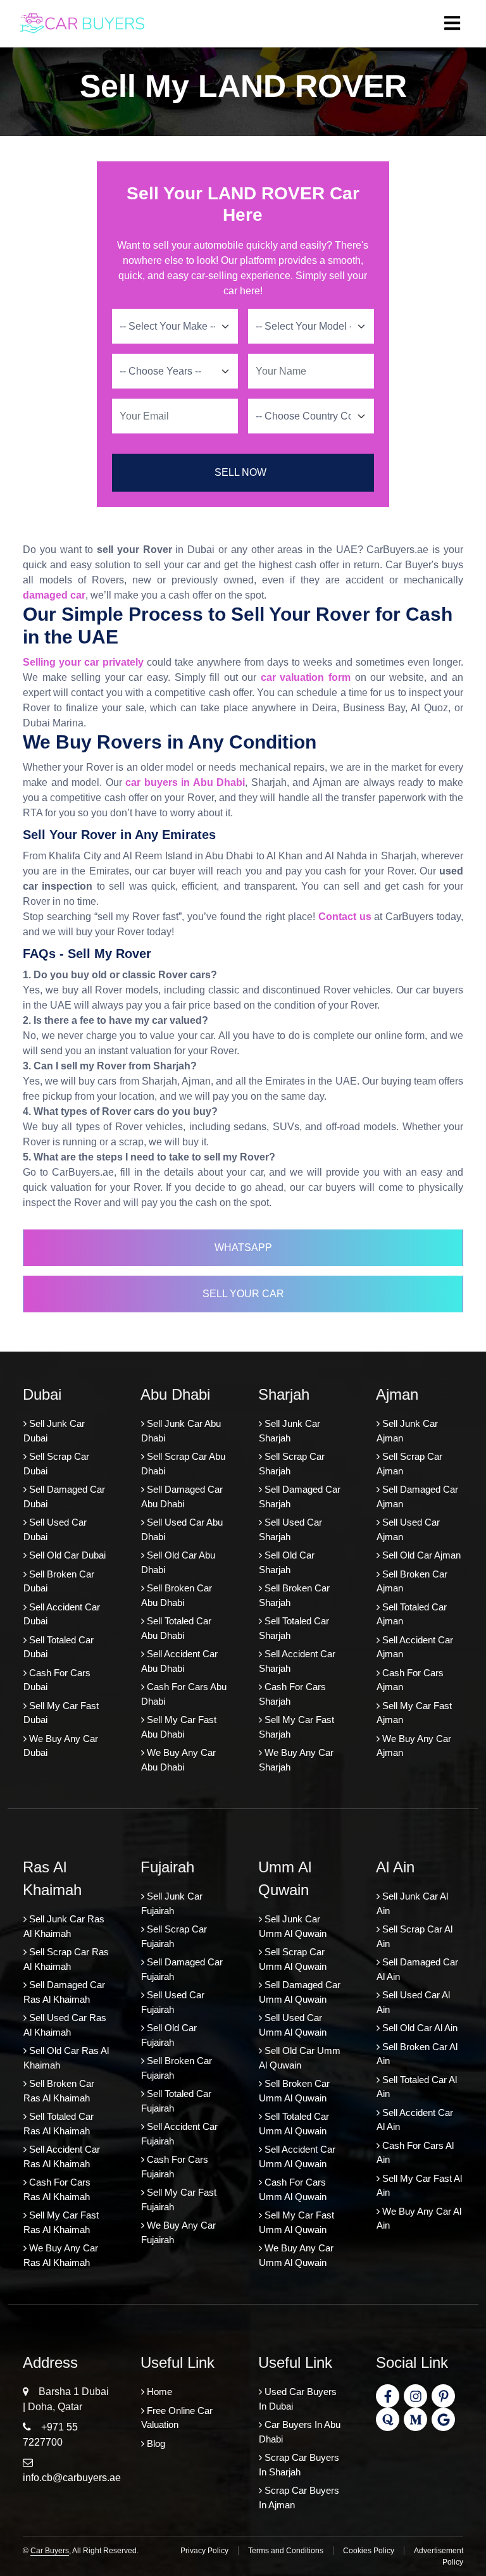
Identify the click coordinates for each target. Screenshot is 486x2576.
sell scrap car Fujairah (174, 1936)
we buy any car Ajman (414, 1746)
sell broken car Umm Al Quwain (294, 2091)
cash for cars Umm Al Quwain (293, 2189)
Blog (155, 2443)
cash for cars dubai (57, 1680)
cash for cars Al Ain (415, 2153)
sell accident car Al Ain (415, 2120)
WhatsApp (243, 1248)
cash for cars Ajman (410, 1680)
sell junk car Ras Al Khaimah (64, 1926)
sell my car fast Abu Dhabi (179, 1727)
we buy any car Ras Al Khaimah (61, 2255)
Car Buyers (50, 2551)
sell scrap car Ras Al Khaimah (66, 1959)
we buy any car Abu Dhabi (178, 1760)
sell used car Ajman (408, 1529)
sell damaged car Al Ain (417, 1969)
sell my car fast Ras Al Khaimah (61, 2222)
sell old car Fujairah (169, 2035)
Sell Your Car (243, 1294)
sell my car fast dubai (61, 1713)
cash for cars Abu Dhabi (184, 1694)
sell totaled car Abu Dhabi (176, 1628)
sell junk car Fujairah (172, 1903)
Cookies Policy (369, 2551)
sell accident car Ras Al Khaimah (62, 2156)
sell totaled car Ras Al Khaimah (59, 2124)
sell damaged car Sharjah (300, 1496)
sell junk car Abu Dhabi (181, 1431)
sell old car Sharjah (287, 1562)
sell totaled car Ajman (412, 1614)
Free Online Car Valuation (177, 2418)
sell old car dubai (66, 1555)
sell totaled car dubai (59, 1647)
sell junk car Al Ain (412, 1903)
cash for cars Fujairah (175, 2167)
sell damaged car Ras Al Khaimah (64, 1992)
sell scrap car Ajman (409, 1464)
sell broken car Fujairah (177, 2068)
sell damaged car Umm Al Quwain (300, 1992)
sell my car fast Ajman (414, 1713)
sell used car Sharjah (290, 1529)
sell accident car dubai (62, 1614)
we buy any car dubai (61, 1746)
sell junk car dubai (54, 1431)
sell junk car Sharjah (290, 1431)
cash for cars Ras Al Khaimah (57, 2189)
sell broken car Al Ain (417, 2054)
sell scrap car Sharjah (292, 1464)
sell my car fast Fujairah (179, 2200)
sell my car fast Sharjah (296, 1727)
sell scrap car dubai (56, 1464)
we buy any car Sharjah (296, 1760)
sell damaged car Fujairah (182, 1969)
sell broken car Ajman (412, 1581)
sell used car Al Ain (413, 2002)
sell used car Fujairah (173, 2002)
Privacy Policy (204, 2551)
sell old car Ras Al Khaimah (66, 2058)
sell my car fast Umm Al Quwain (296, 2222)
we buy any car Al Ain (419, 2218)
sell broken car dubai (59, 1581)
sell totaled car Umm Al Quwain (294, 2124)
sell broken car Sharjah (294, 1595)
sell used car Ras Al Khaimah (65, 2025)
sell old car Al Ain (419, 2028)
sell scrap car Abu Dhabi (183, 1464)
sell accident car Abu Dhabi (179, 1661)
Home (158, 2392)
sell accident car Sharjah (297, 1661)
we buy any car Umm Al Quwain (296, 2255)
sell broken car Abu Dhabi (177, 1595)
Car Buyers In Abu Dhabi (300, 2432)
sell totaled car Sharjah (294, 1628)
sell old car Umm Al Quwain (300, 2058)
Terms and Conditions (286, 2551)
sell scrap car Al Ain (414, 1936)
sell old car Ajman (420, 1555)
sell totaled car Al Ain (417, 2087)
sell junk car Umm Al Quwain (293, 1926)
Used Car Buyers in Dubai (298, 2399)
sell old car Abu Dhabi (178, 1562)
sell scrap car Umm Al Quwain (293, 1959)
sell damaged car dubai (64, 1496)
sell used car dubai (55, 1529)
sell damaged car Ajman (417, 1496)
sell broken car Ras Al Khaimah (59, 2091)
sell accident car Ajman (415, 1647)
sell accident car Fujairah (179, 2134)
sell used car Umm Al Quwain (293, 2025)
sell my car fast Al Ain (419, 2186)
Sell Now (240, 472)
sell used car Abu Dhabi (182, 1529)
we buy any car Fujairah (178, 2232)
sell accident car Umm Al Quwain (297, 2156)
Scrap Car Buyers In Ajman (299, 2498)
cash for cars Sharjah (292, 1694)
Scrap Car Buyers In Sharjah (299, 2465)
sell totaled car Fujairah (176, 2101)
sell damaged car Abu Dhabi (182, 1496)
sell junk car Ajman (407, 1431)
